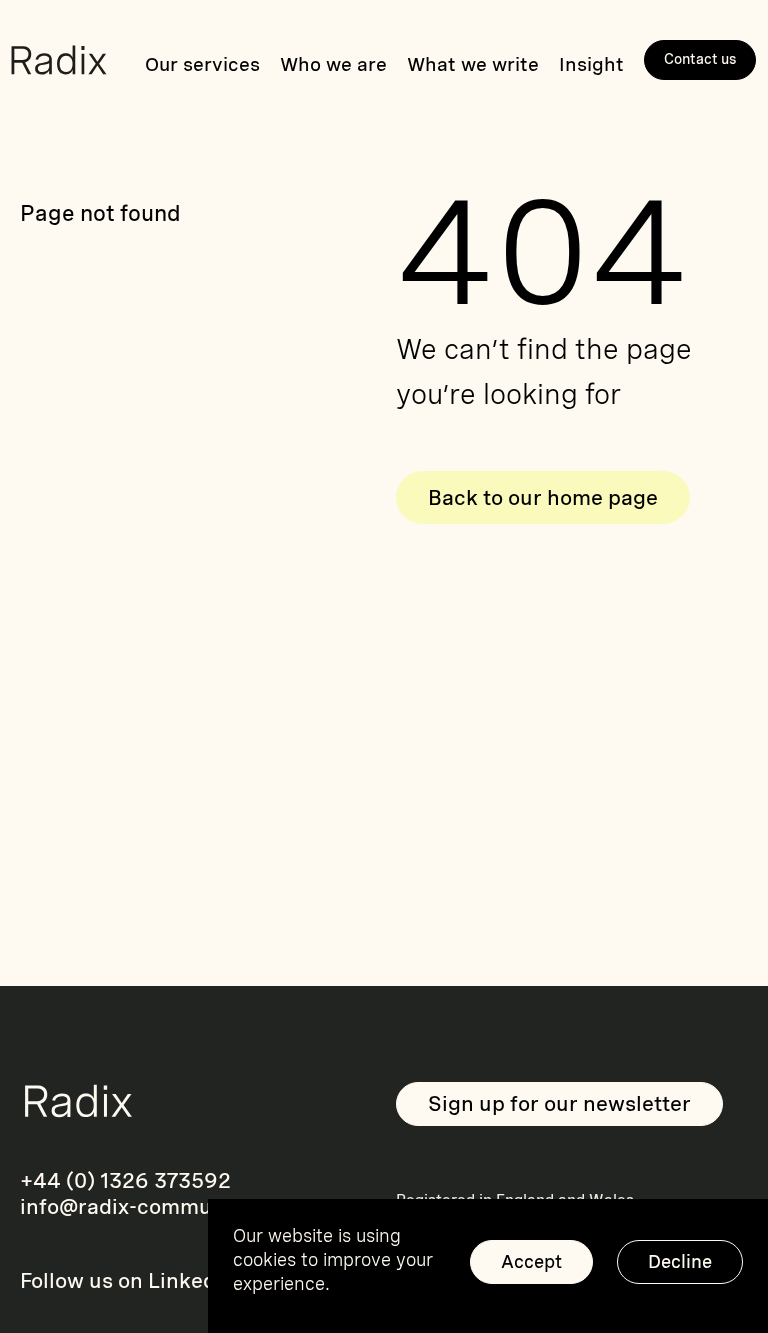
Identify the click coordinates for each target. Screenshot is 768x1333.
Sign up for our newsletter (559, 1103)
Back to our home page (543, 497)
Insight (591, 64)
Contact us (700, 59)
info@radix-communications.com (187, 1206)
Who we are (333, 64)
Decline (680, 1261)
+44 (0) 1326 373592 (125, 1180)
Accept (531, 1261)
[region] (488, 1266)
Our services (202, 64)
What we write (473, 64)
